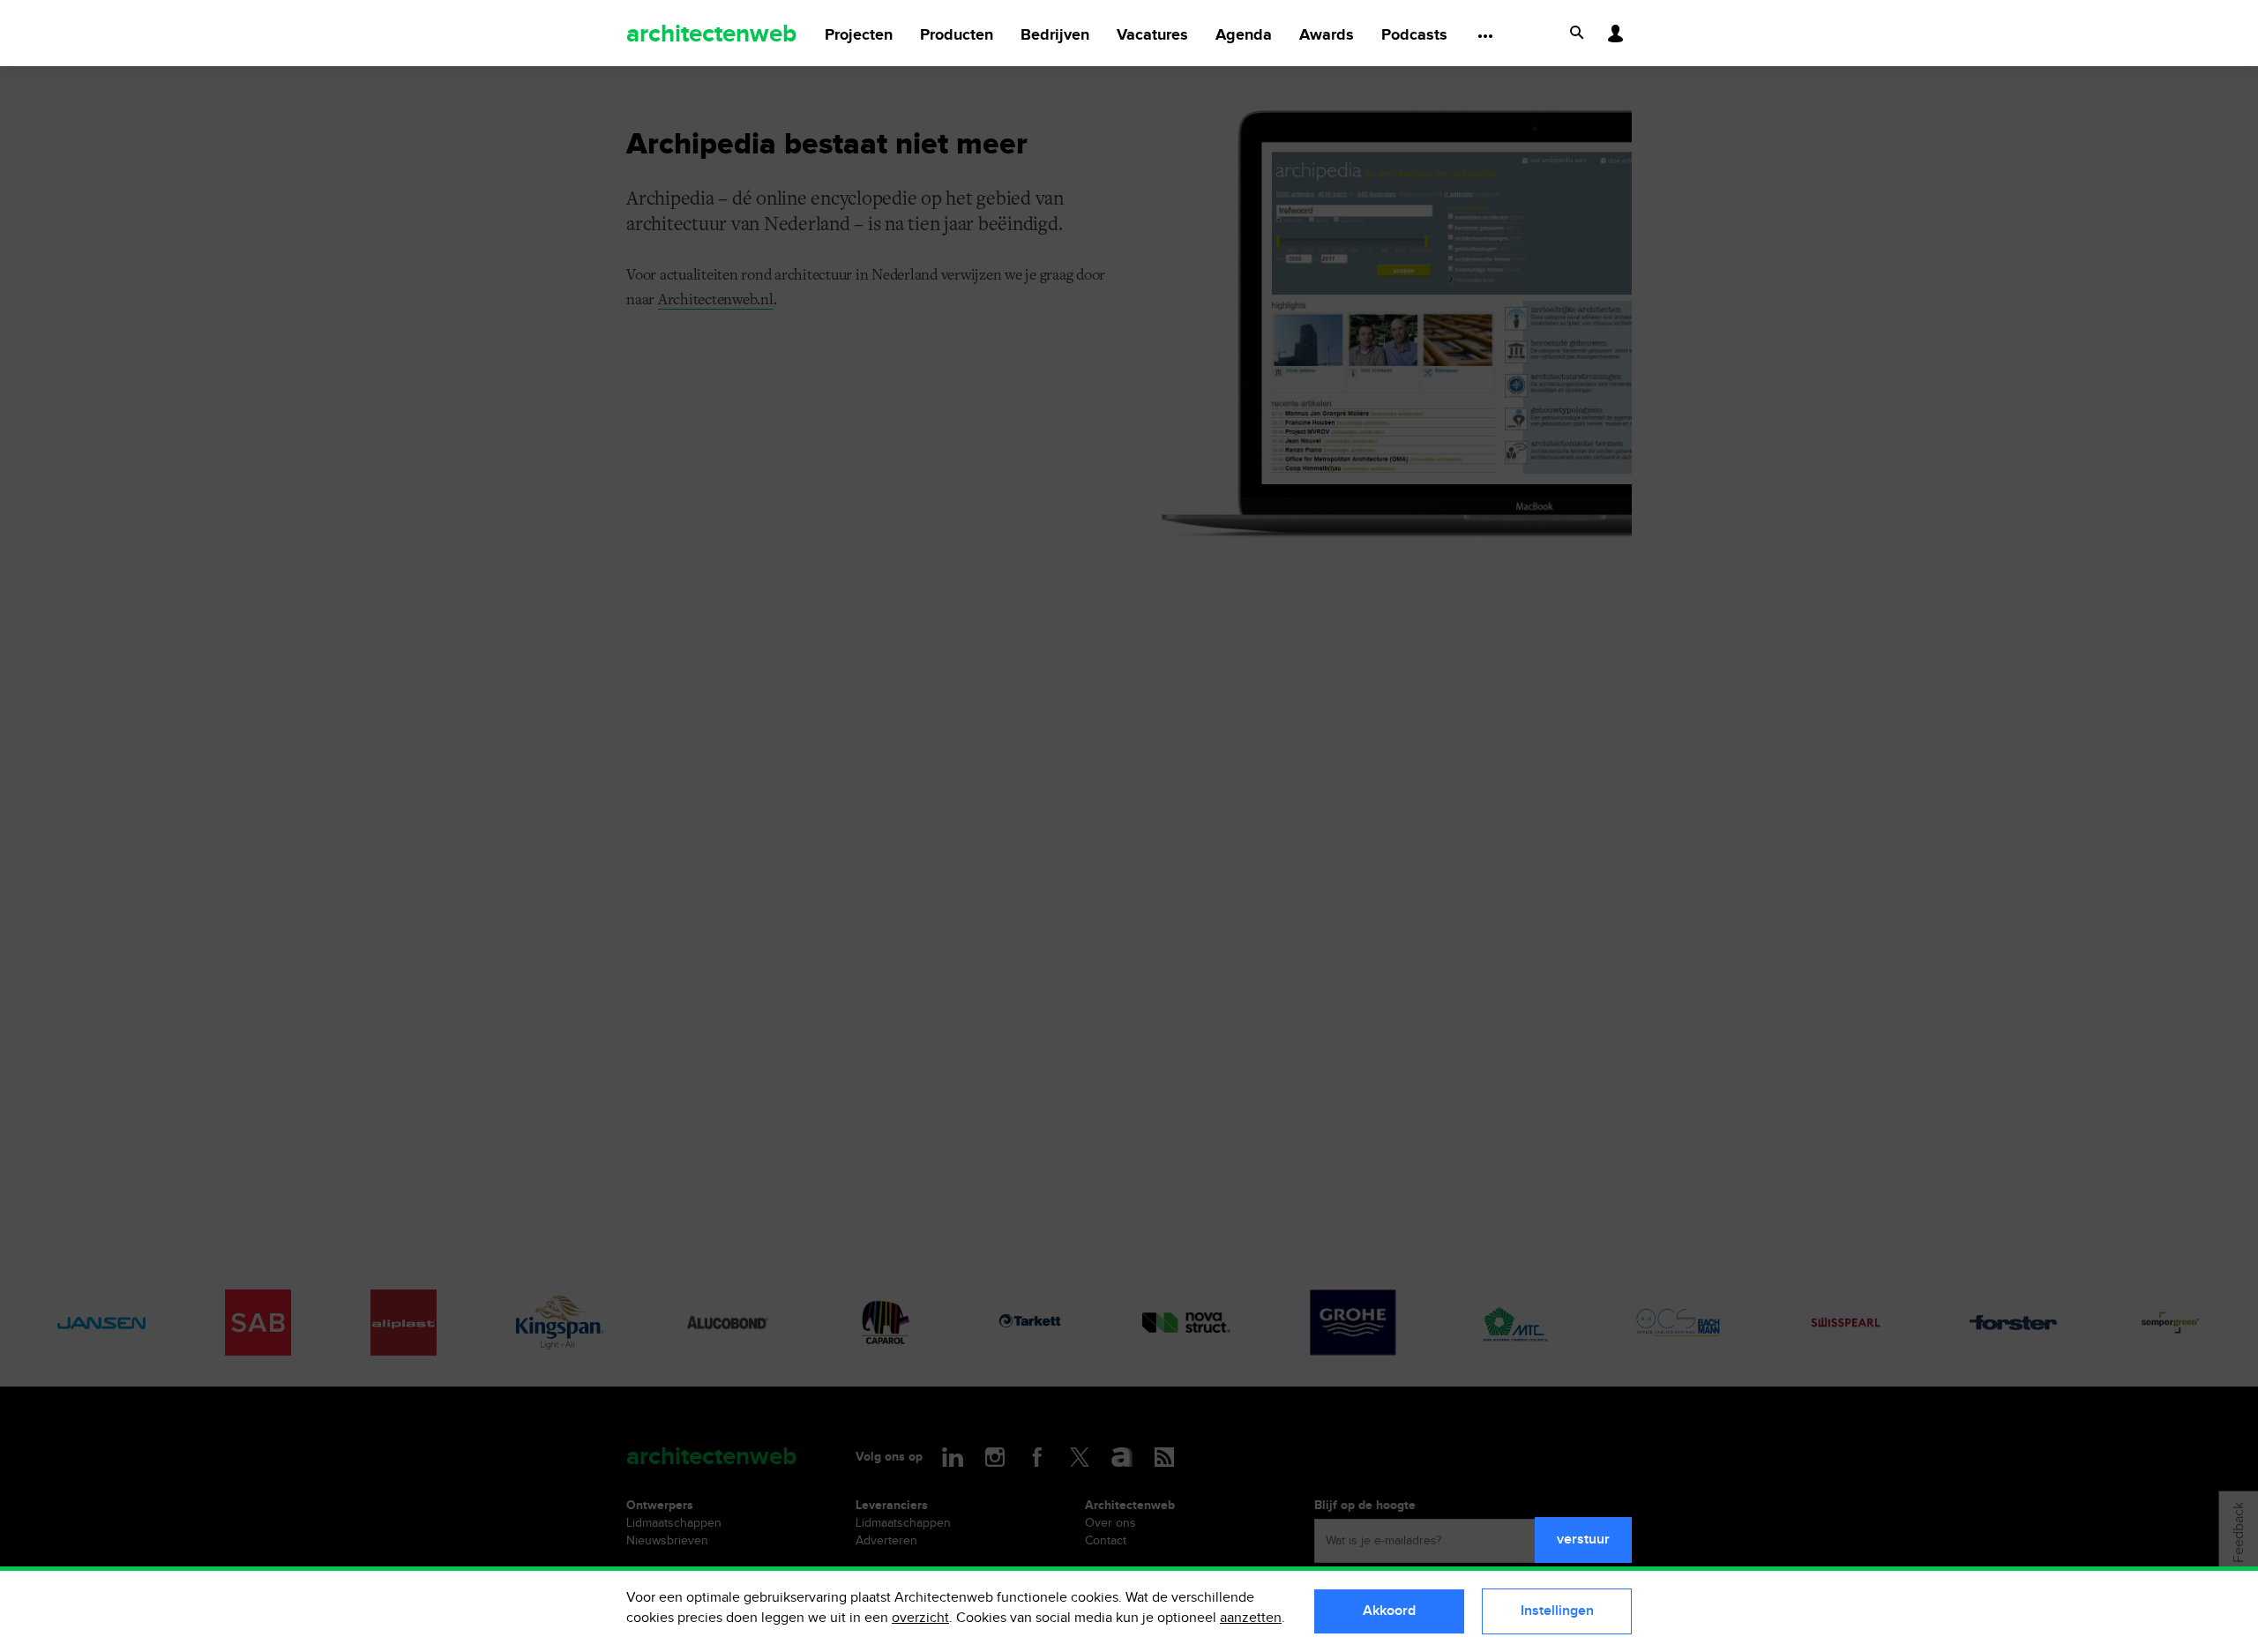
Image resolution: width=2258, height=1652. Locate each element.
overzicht (920, 1618)
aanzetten (1251, 1618)
